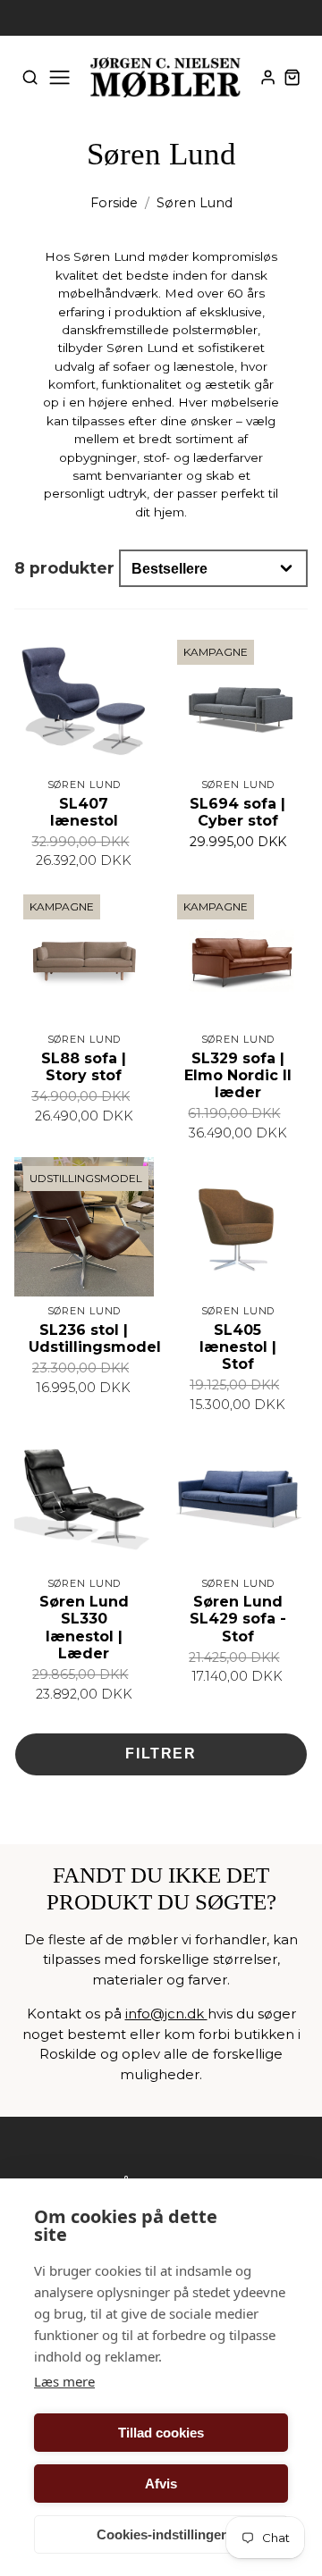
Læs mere (64, 2381)
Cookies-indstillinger (161, 2534)
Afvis (161, 2484)
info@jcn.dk (166, 2014)
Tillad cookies (161, 2433)
